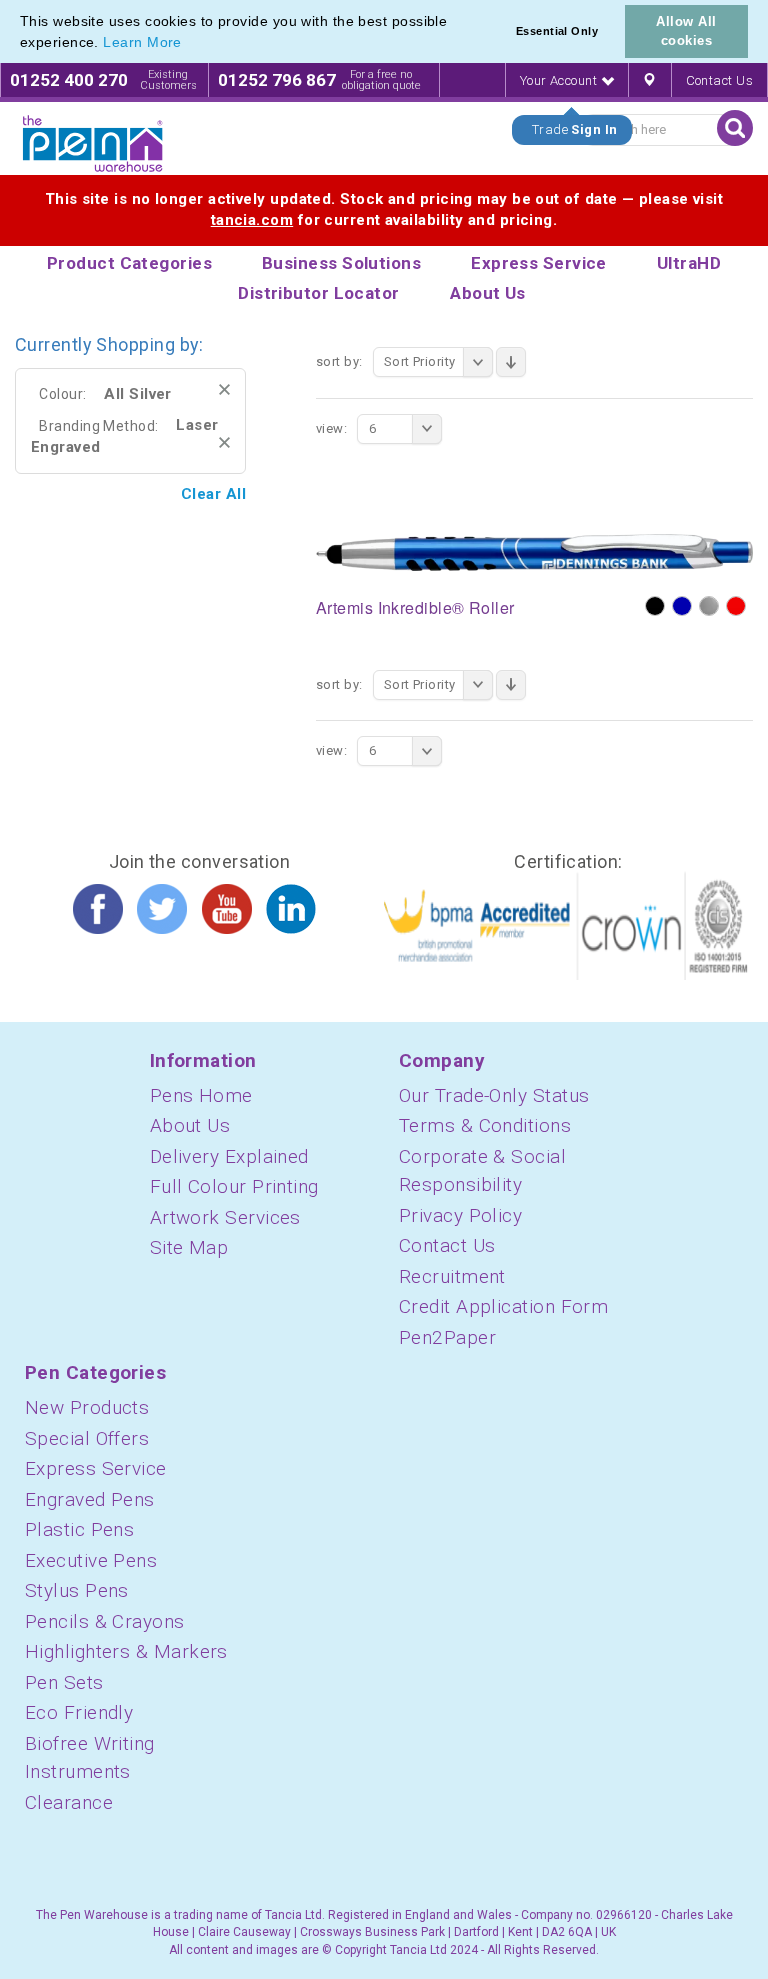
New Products (87, 1407)
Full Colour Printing (234, 1186)
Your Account (560, 80)
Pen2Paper (447, 1337)
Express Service (96, 1468)
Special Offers (87, 1438)
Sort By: (339, 361)
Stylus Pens (77, 1590)
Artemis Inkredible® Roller (415, 607)
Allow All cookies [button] (686, 31)
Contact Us (720, 80)
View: (331, 428)
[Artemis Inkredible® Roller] (534, 552)
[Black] (655, 606)
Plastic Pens (79, 1529)
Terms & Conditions (485, 1125)
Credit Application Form (503, 1306)
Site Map (189, 1247)
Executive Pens (91, 1560)
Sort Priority (420, 361)
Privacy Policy (460, 1215)
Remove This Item (224, 389)
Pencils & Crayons (105, 1621)
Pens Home (201, 1095)
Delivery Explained (229, 1156)
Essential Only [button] (557, 31)
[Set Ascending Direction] (511, 362)
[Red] (736, 606)
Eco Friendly (79, 1712)
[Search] (735, 128)
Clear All (213, 494)
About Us (190, 1125)
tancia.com (252, 220)
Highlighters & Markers (126, 1651)
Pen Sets (64, 1682)
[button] (189, 44)
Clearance (69, 1802)
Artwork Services (225, 1217)
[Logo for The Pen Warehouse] (93, 144)
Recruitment (452, 1276)
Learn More (142, 42)
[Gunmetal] (709, 606)
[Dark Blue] (682, 606)
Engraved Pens (90, 1499)
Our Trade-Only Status (494, 1095)
